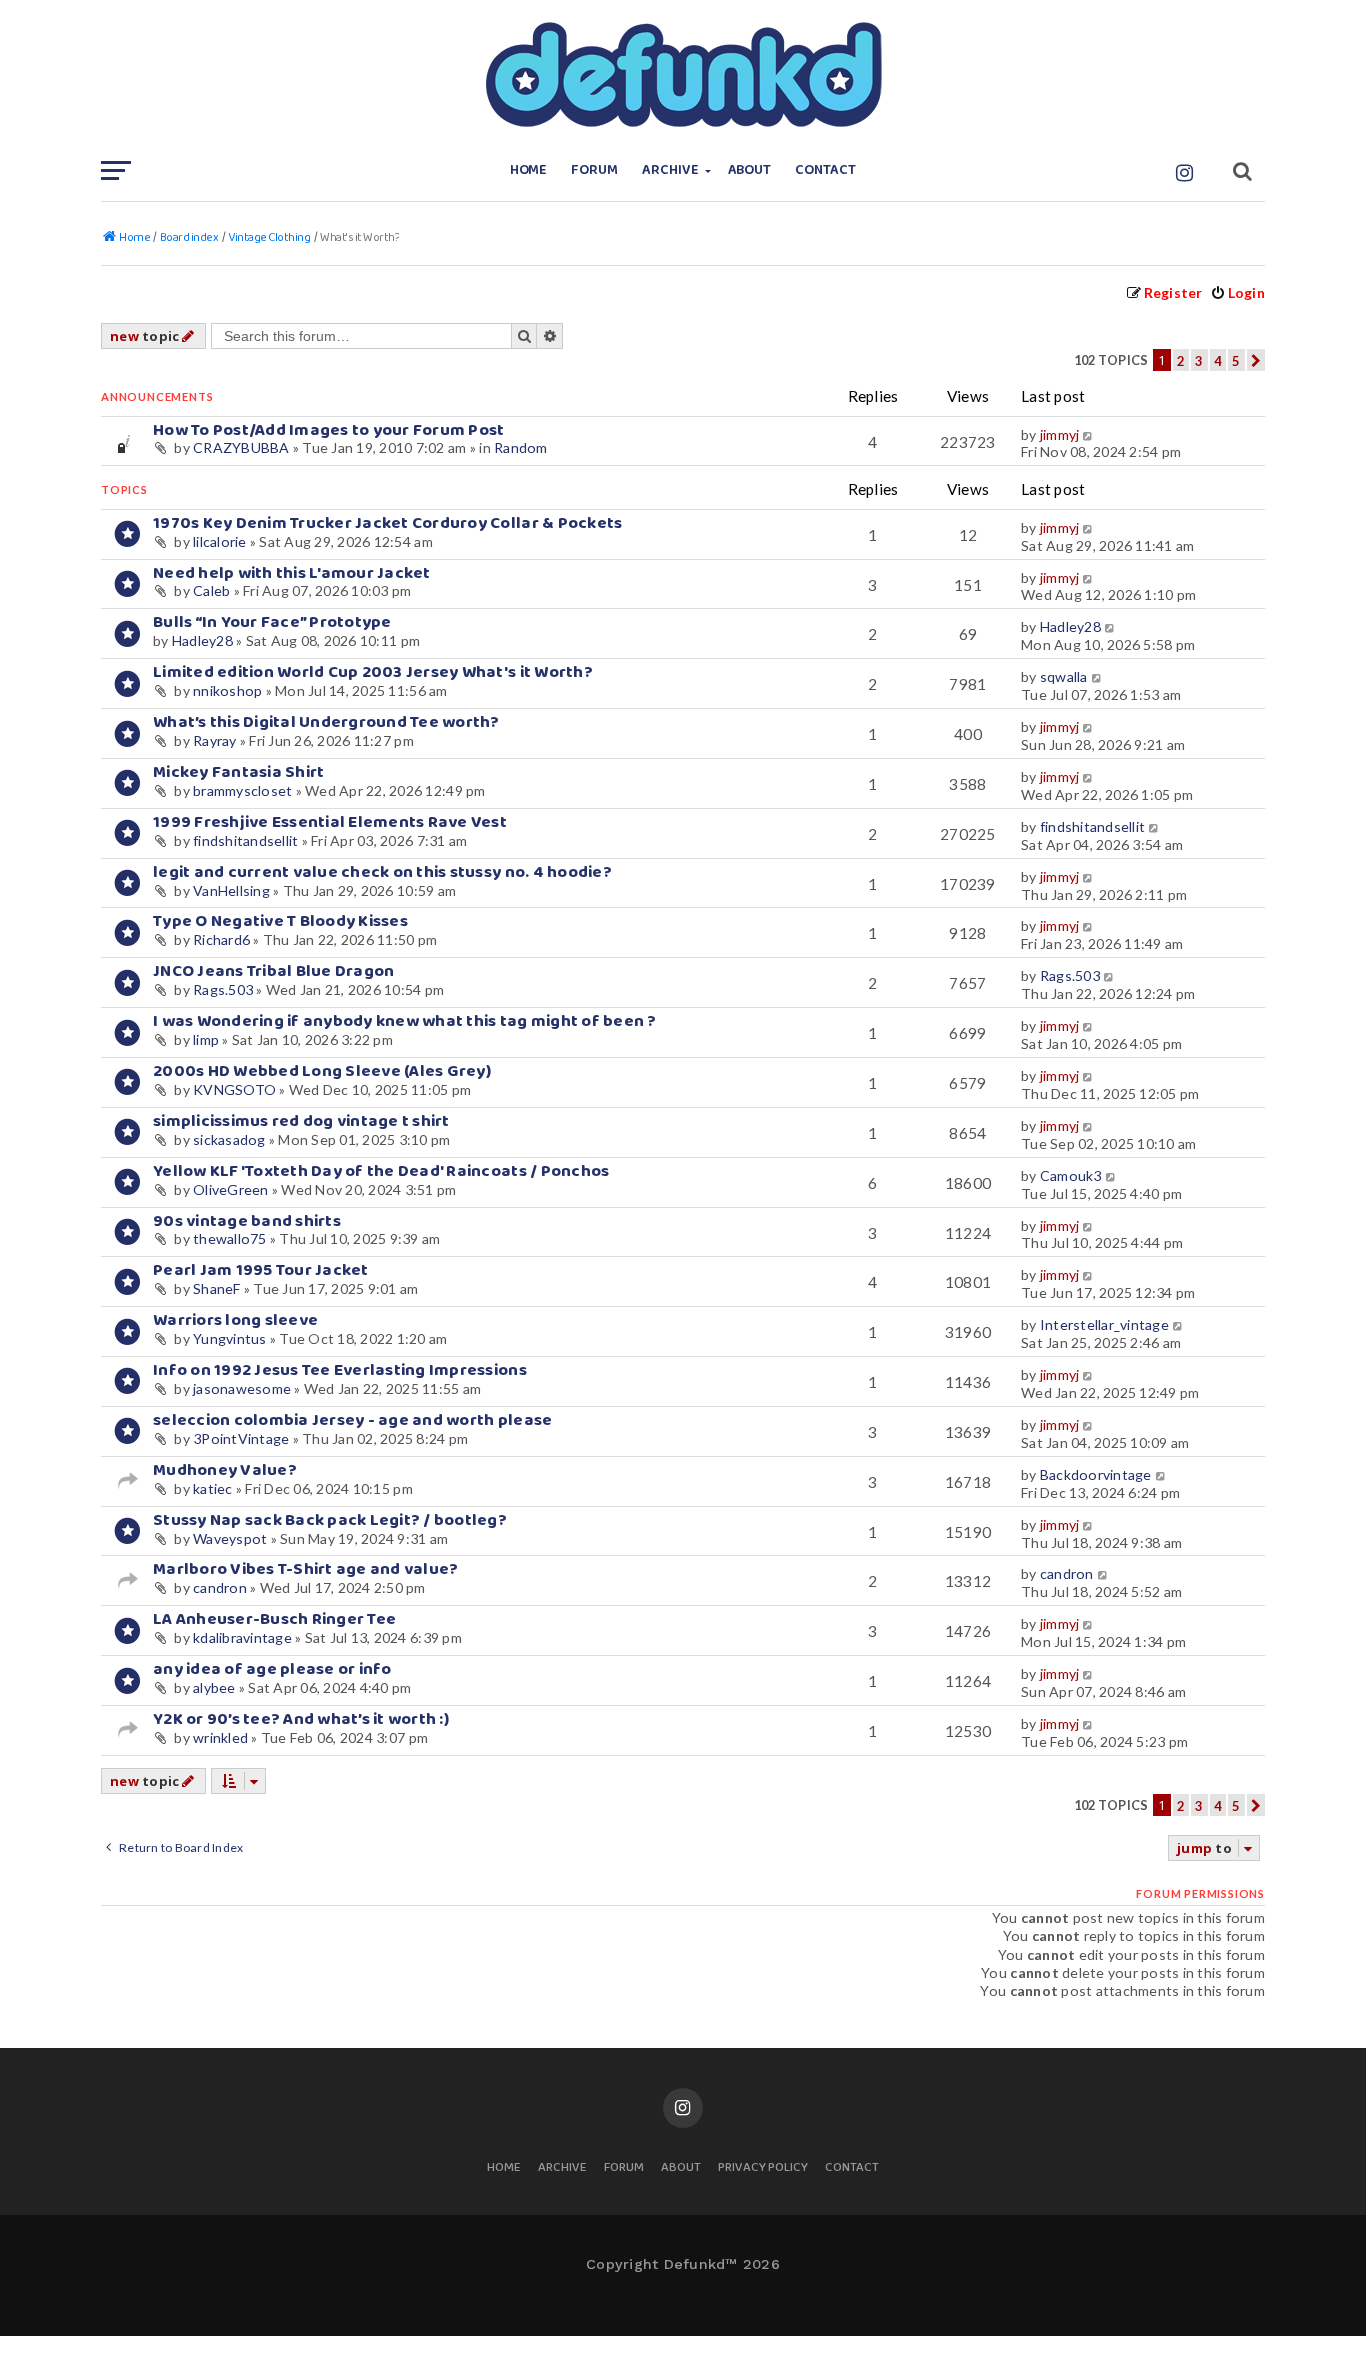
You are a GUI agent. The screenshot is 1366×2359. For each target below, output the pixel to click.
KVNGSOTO (234, 1089)
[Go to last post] (1089, 435)
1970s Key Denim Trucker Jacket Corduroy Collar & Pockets (387, 523)
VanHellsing (231, 890)
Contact (825, 170)
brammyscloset (242, 790)
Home (529, 170)
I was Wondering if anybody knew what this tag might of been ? (405, 1021)
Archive (670, 170)
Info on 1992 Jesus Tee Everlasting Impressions (340, 1370)
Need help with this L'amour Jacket (292, 573)
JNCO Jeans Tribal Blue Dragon (273, 971)
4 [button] (1218, 361)
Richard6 (221, 939)
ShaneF (217, 1288)
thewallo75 (230, 1238)
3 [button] (1199, 361)
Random (521, 447)
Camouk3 (1071, 1175)
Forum (594, 170)
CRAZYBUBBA (241, 447)
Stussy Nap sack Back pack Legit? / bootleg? (330, 1520)
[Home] (683, 75)
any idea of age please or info (272, 1669)
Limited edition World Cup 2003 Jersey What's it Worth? (373, 672)
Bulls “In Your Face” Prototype (272, 622)
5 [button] (1236, 361)
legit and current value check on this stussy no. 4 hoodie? (382, 872)
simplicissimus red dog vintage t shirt (301, 1121)
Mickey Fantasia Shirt (238, 772)
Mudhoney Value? (225, 1470)
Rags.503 (223, 989)
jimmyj (1060, 434)
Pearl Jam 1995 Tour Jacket (261, 1270)
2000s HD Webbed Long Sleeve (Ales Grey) (322, 1071)
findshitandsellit (245, 840)
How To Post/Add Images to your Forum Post (329, 430)
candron (220, 1587)
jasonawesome (242, 1388)
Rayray (215, 740)
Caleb (211, 590)
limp (206, 1039)
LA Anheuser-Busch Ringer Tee (274, 1619)
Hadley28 (202, 640)
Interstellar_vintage (1104, 1324)
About (750, 170)
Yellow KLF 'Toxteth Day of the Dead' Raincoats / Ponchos (381, 1171)
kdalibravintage (242, 1637)
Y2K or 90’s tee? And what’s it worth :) (301, 1719)
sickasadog (229, 1139)
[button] (1256, 360)
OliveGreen (231, 1189)
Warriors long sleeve (235, 1320)
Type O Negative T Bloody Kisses (280, 921)
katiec (213, 1488)
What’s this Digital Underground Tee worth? (326, 722)
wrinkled (220, 1737)
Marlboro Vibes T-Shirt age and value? (305, 1569)
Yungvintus (230, 1338)
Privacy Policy (763, 2168)
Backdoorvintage (1096, 1474)
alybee (214, 1687)
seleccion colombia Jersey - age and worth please (352, 1420)
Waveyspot (230, 1538)
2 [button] (1181, 361)
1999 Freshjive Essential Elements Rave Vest (330, 822)
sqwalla (1064, 676)
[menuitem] (1237, 292)
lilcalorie (220, 541)
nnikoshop (227, 690)
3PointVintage (241, 1438)
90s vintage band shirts (247, 1221)
